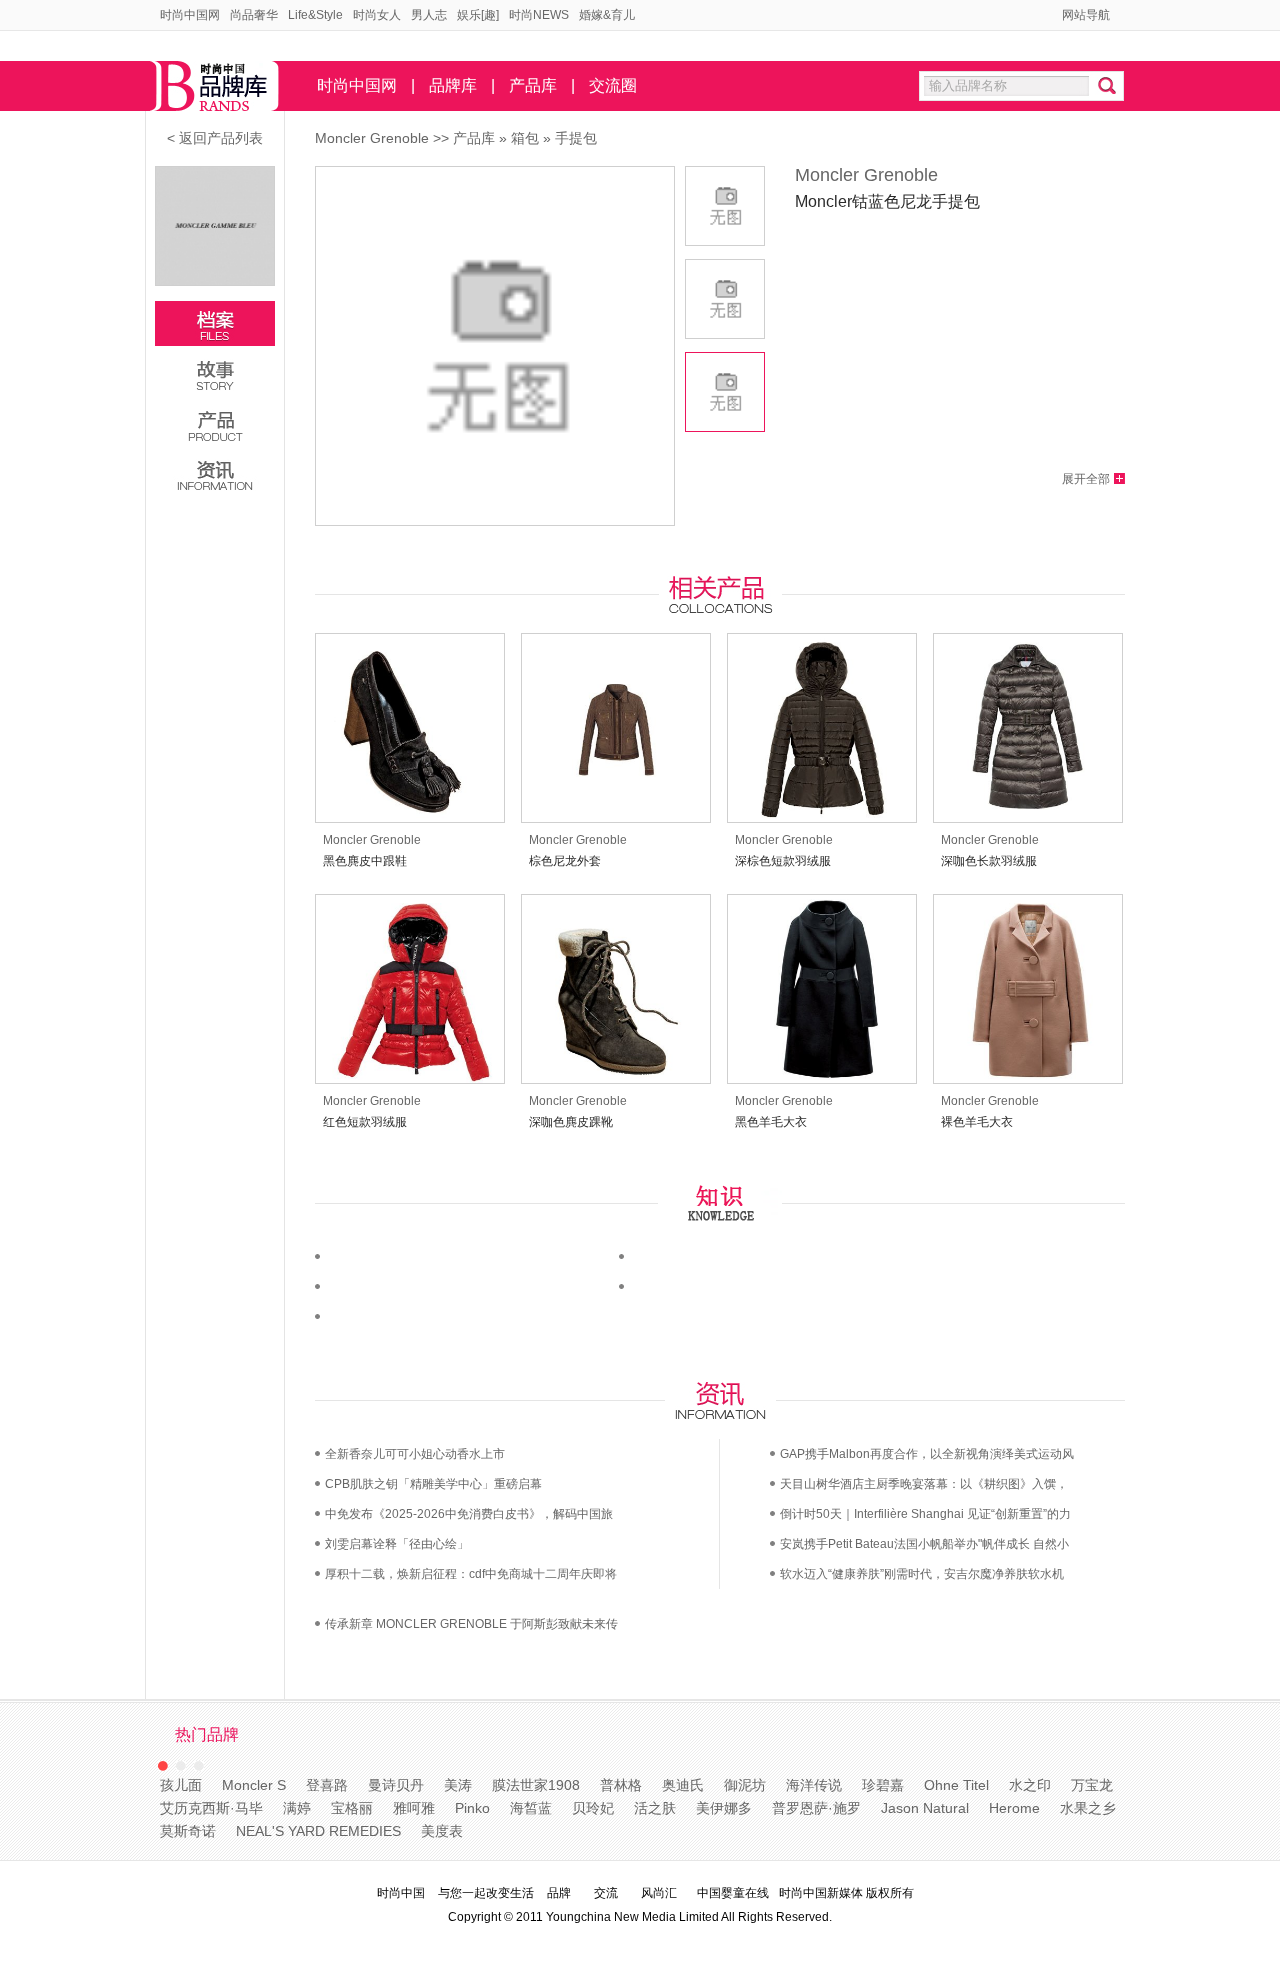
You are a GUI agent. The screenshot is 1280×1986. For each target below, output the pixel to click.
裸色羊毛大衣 (977, 1122)
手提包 (576, 138)
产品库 (533, 85)
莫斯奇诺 (188, 1831)
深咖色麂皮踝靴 (571, 1122)
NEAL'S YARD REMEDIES (318, 1831)
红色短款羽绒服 (365, 1122)
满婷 (297, 1808)
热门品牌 (207, 1734)
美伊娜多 (724, 1808)
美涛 (458, 1785)
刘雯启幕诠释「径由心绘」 (397, 1544)
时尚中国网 (190, 15)
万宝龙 (1092, 1785)
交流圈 (613, 85)
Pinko (472, 1808)
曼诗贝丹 (396, 1785)
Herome (1014, 1808)
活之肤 (655, 1808)
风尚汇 (659, 1893)
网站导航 (1086, 15)
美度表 (442, 1831)
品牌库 (453, 85)
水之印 (1030, 1785)
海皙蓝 (531, 1808)
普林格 (621, 1785)
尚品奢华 (254, 15)
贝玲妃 (593, 1808)
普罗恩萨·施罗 (816, 1808)
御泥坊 (745, 1785)
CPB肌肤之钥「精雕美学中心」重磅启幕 (433, 1484)
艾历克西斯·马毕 (211, 1808)
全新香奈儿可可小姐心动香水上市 (415, 1454)
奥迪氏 (683, 1785)
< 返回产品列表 (215, 138)
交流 (606, 1893)
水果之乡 (1088, 1808)
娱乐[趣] (478, 15)
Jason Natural (925, 1808)
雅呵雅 (414, 1808)
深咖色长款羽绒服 (989, 861)
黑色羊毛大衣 (771, 1122)
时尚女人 (377, 15)
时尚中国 (401, 1893)
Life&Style (315, 15)
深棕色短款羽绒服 (783, 861)
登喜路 (327, 1785)
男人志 (429, 15)
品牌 (559, 1893)
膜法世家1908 (536, 1785)
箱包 (525, 138)
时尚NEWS (539, 15)
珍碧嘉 (883, 1785)
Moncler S (254, 1785)
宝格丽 (352, 1808)
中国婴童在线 (733, 1893)
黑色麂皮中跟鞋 (365, 861)
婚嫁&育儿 (607, 15)
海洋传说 (814, 1785)
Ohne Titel (956, 1785)
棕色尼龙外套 (565, 861)
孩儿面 (181, 1785)
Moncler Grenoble (372, 138)
